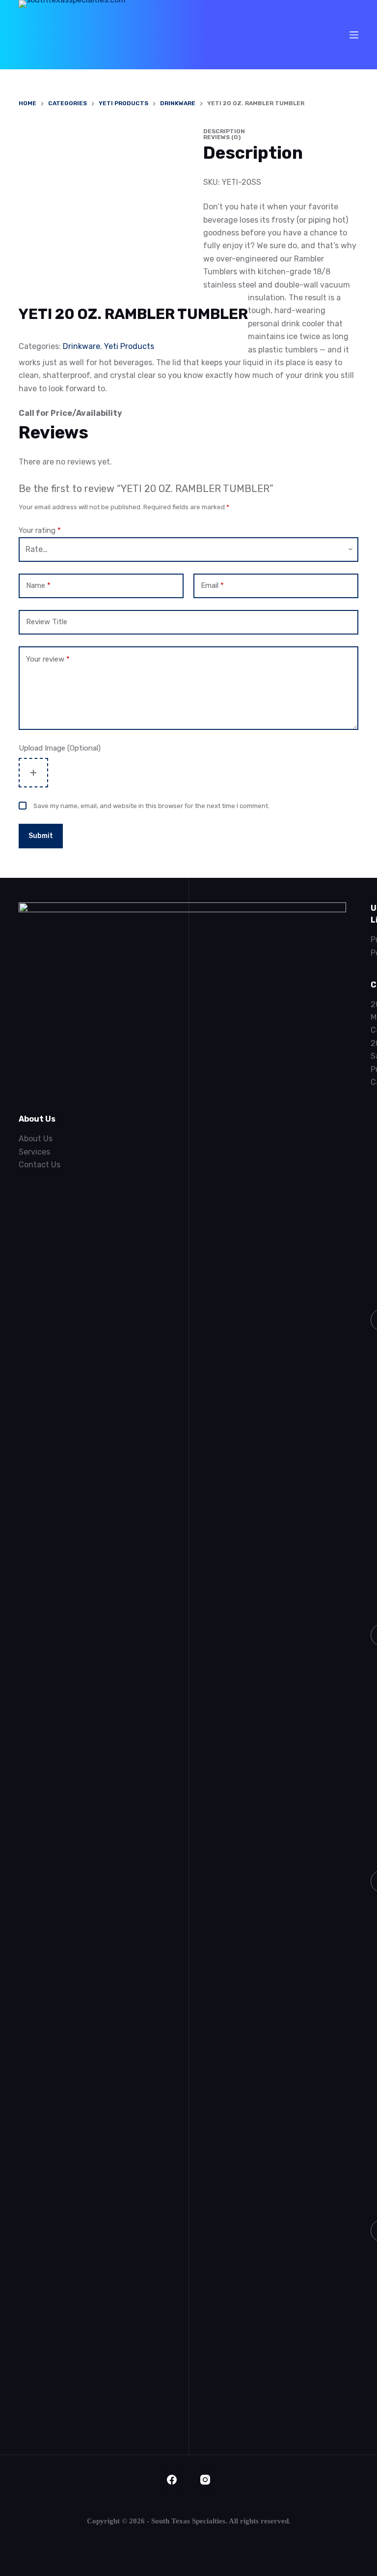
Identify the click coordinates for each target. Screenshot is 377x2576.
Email (212, 585)
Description (224, 131)
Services (34, 1152)
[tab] (188, 131)
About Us (36, 1139)
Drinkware (81, 346)
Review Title (47, 622)
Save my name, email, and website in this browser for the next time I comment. (151, 806)
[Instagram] (205, 2480)
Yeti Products (129, 346)
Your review (48, 659)
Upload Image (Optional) (60, 748)
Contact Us (40, 1165)
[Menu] (354, 35)
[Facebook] (172, 2480)
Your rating (40, 530)
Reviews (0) (222, 137)
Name (38, 585)
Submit (41, 836)
